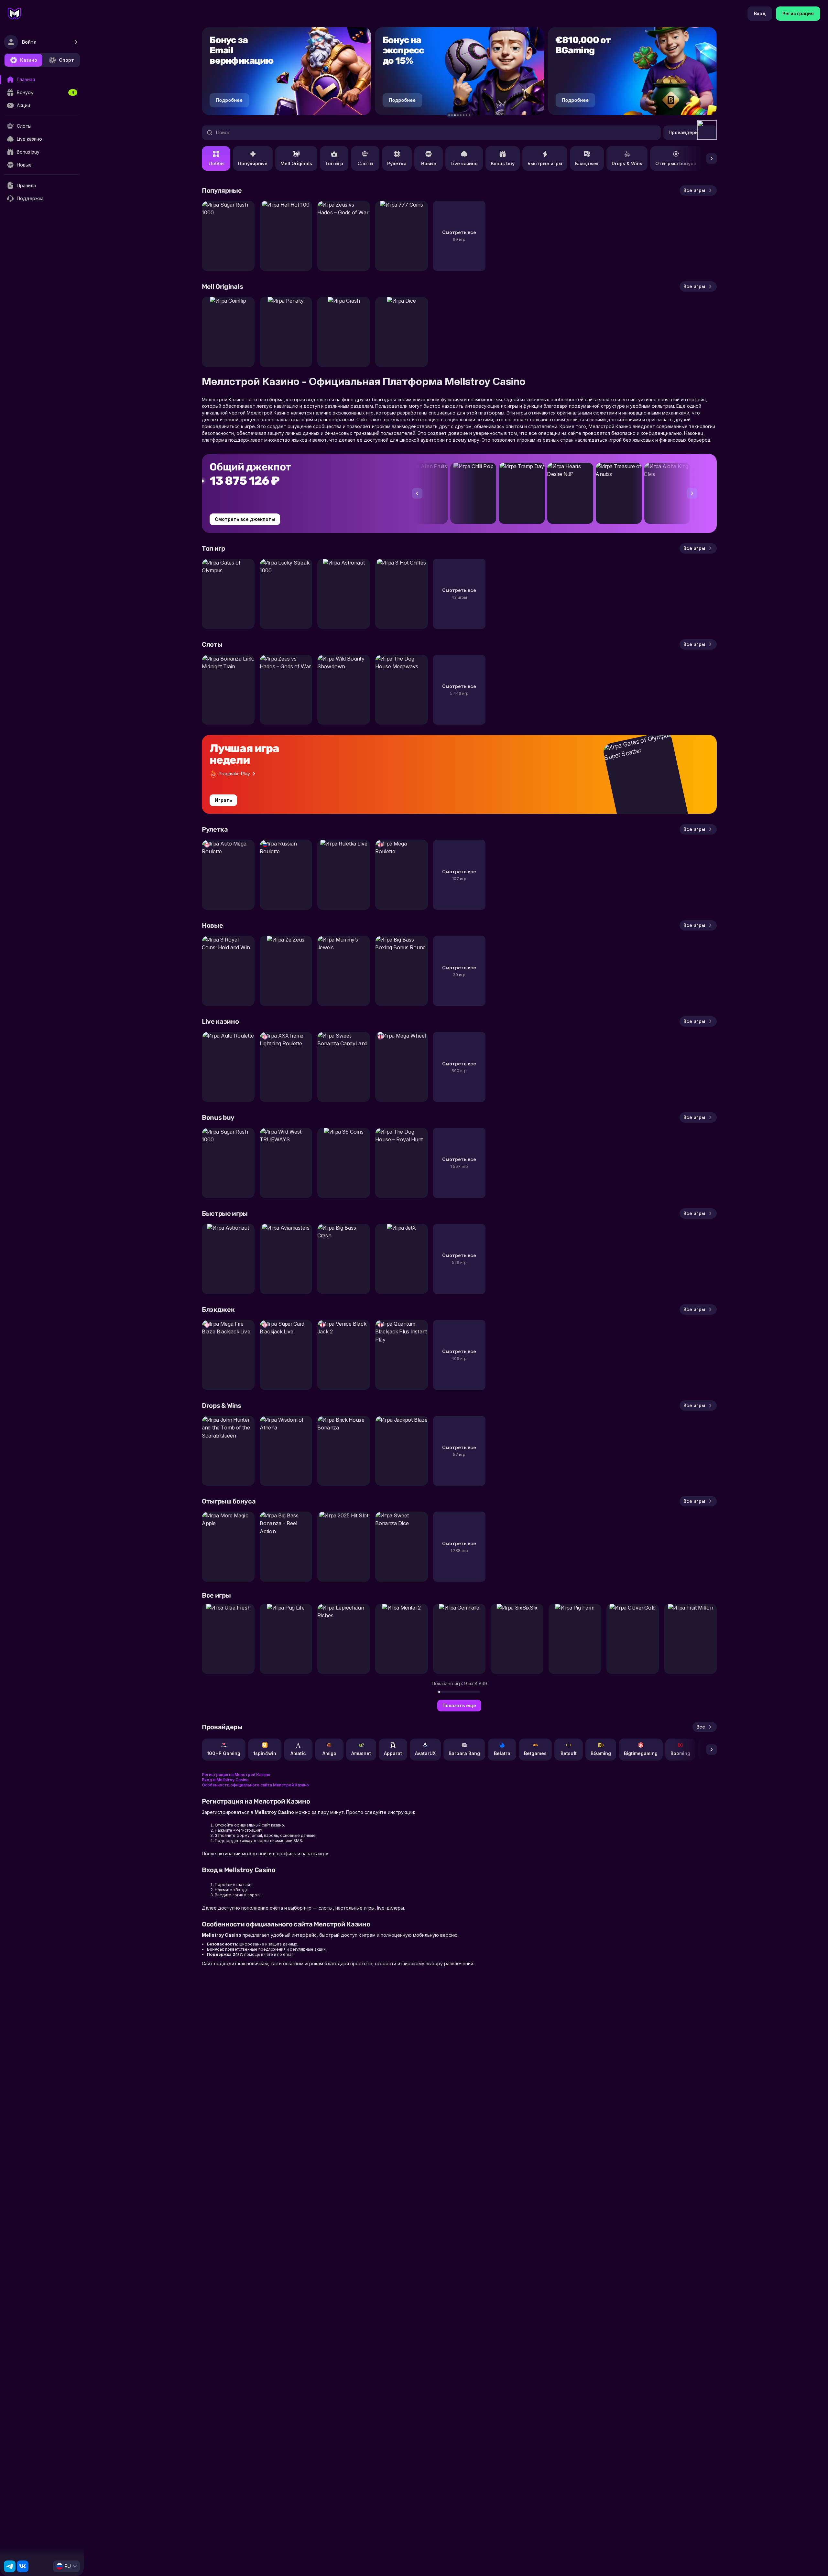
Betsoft (569, 1753)
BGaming (601, 1753)
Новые (429, 163)
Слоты (365, 163)
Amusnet (361, 1753)
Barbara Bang (464, 1753)
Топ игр (334, 163)
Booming (680, 1753)
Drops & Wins (627, 163)
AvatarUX (425, 1753)
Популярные (253, 163)
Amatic (298, 1753)
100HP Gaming (224, 1753)
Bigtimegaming (641, 1753)
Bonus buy (503, 163)
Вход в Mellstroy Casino (225, 1780)
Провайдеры (684, 132)
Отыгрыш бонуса (676, 163)
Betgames (535, 1753)
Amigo (329, 1753)
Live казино (464, 163)
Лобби (216, 163)
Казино (29, 60)
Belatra (502, 1753)
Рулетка (397, 163)
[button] (449, 115)
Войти (29, 42)
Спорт (66, 60)
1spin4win (265, 1753)
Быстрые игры (545, 163)
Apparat (393, 1753)
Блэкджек (587, 163)
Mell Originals (296, 163)
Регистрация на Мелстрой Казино (236, 1775)
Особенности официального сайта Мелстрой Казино (255, 1785)
